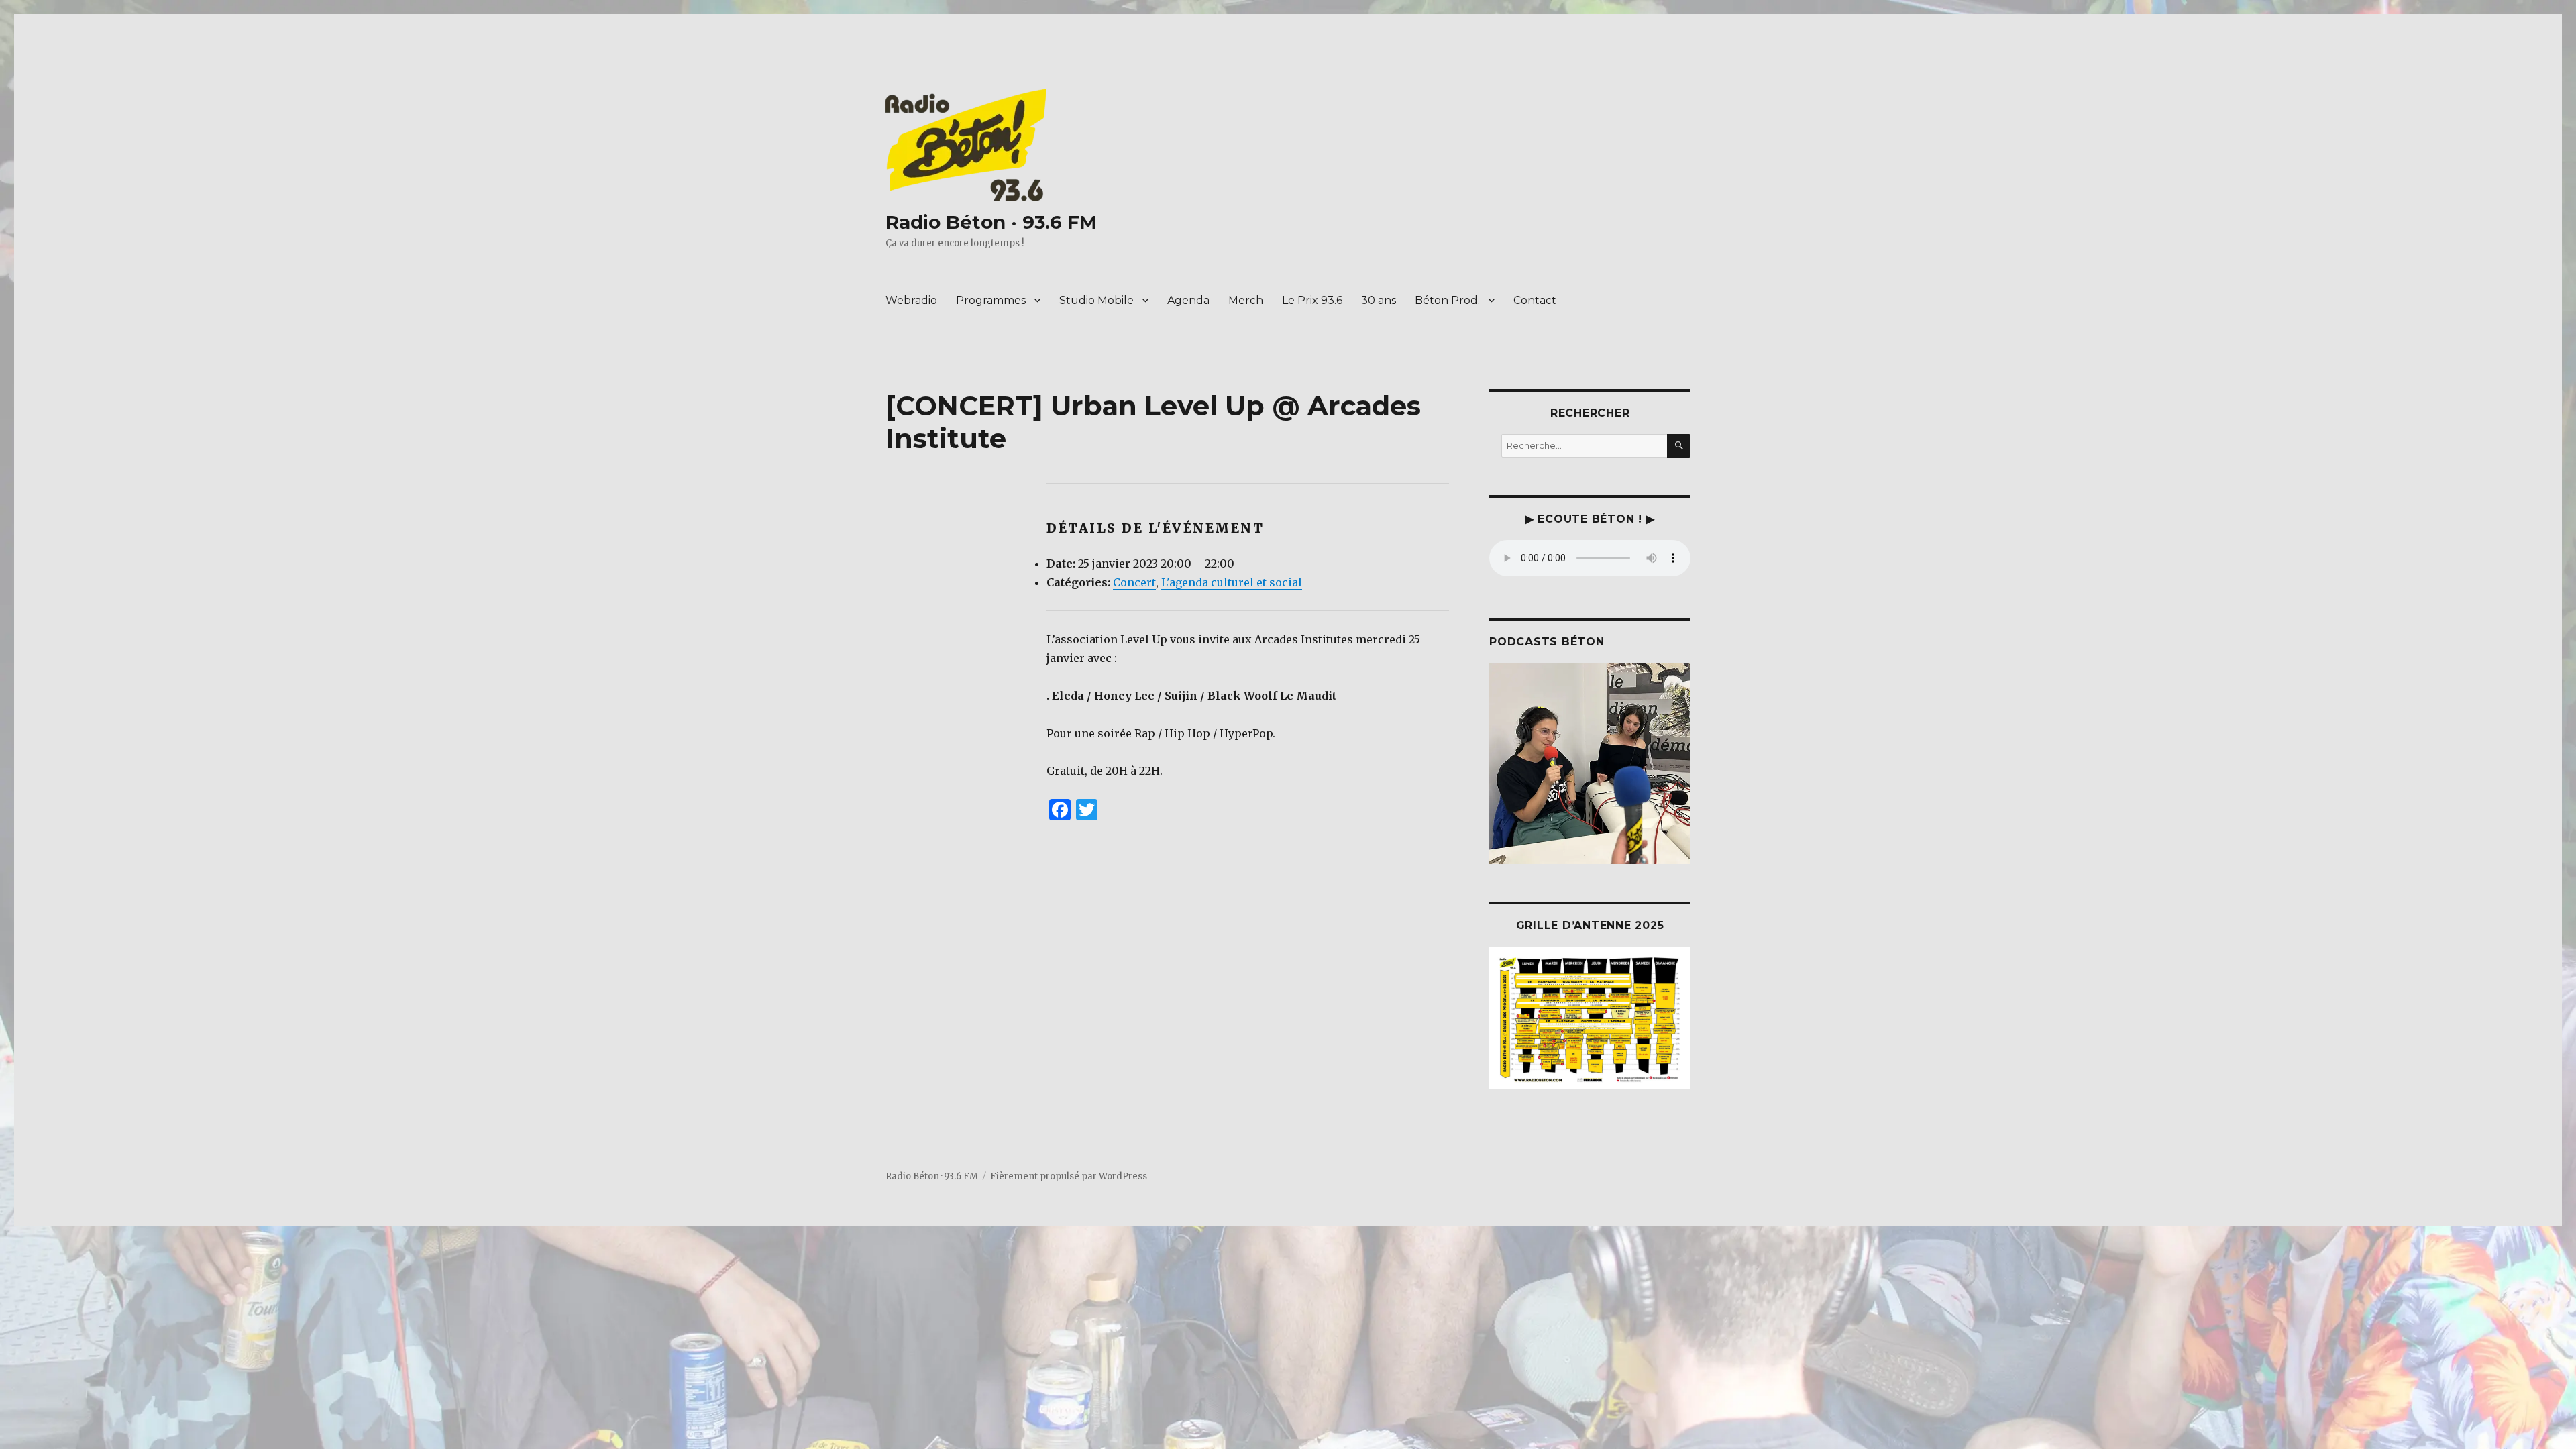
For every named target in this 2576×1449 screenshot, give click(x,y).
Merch (1246, 300)
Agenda (1188, 300)
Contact (1535, 300)
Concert (1134, 582)
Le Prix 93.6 (1312, 300)
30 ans (1379, 300)
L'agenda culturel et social (1232, 582)
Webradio (911, 300)
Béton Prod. (1447, 300)
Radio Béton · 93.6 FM (991, 222)
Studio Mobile (1096, 300)
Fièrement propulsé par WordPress (1069, 1176)
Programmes (991, 300)
